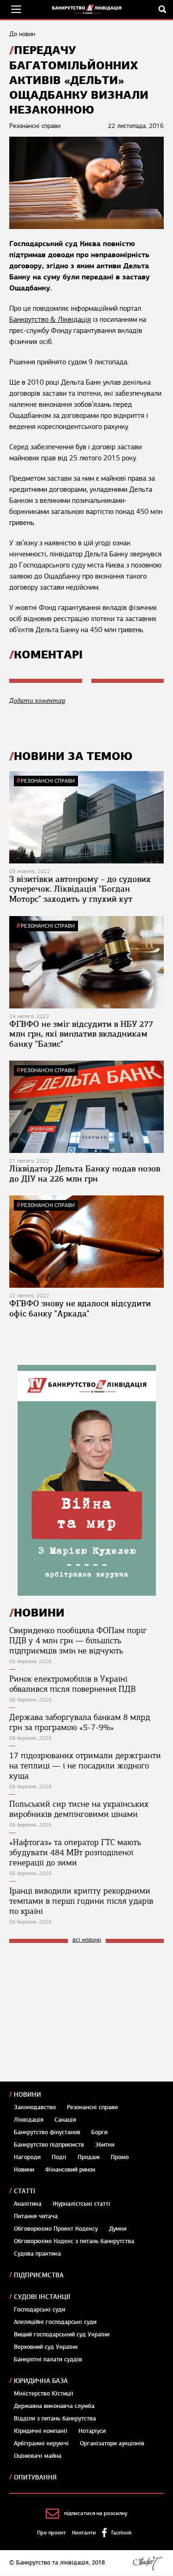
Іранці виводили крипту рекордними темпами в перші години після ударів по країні (81, 1901)
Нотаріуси (92, 2431)
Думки (118, 2229)
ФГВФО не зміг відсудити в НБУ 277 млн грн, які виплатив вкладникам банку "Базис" (81, 1034)
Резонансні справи (48, 781)
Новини (27, 2095)
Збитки (105, 2145)
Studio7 (147, 2563)
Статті (24, 2191)
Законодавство (35, 2107)
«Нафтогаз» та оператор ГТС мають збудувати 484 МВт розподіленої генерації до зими (75, 1852)
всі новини (87, 1940)
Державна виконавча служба (54, 2406)
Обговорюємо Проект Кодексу (56, 2229)
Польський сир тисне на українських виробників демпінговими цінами (79, 1809)
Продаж (89, 2157)
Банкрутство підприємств (49, 2145)
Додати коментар (37, 701)
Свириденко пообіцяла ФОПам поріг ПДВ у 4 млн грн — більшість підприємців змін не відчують (78, 1641)
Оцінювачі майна (38, 2456)
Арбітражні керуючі (41, 2443)
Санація (65, 2120)
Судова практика (37, 2254)
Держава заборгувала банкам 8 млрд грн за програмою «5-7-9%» (80, 1722)
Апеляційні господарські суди (55, 2322)
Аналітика (28, 2204)
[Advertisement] (78, 2012)
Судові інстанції (42, 2297)
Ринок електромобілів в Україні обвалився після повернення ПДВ (72, 1684)
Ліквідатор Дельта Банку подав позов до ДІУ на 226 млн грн (85, 1174)
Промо (120, 2157)
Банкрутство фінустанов (47, 2132)
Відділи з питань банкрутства (55, 2419)
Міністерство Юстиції (44, 2394)
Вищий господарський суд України (62, 2335)
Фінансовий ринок (70, 2170)
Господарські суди (39, 2310)
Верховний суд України (46, 2347)
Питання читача (36, 2216)
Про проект (51, 2533)
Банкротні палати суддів (48, 2359)
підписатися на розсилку (96, 2513)
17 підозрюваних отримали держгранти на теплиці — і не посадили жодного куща (85, 1766)
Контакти (84, 2533)
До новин (22, 34)
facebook (121, 2533)
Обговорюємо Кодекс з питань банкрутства (74, 2241)
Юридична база (41, 2381)
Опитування (35, 2477)
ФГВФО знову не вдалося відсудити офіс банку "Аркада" (80, 1309)
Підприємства (39, 2275)
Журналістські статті (81, 2204)
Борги (99, 2132)
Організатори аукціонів (112, 2443)
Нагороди (27, 2157)
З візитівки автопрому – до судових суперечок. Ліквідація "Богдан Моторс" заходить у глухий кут (80, 889)
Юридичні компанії (41, 2431)
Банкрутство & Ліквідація (50, 320)
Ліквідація (29, 2120)
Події (59, 2157)
